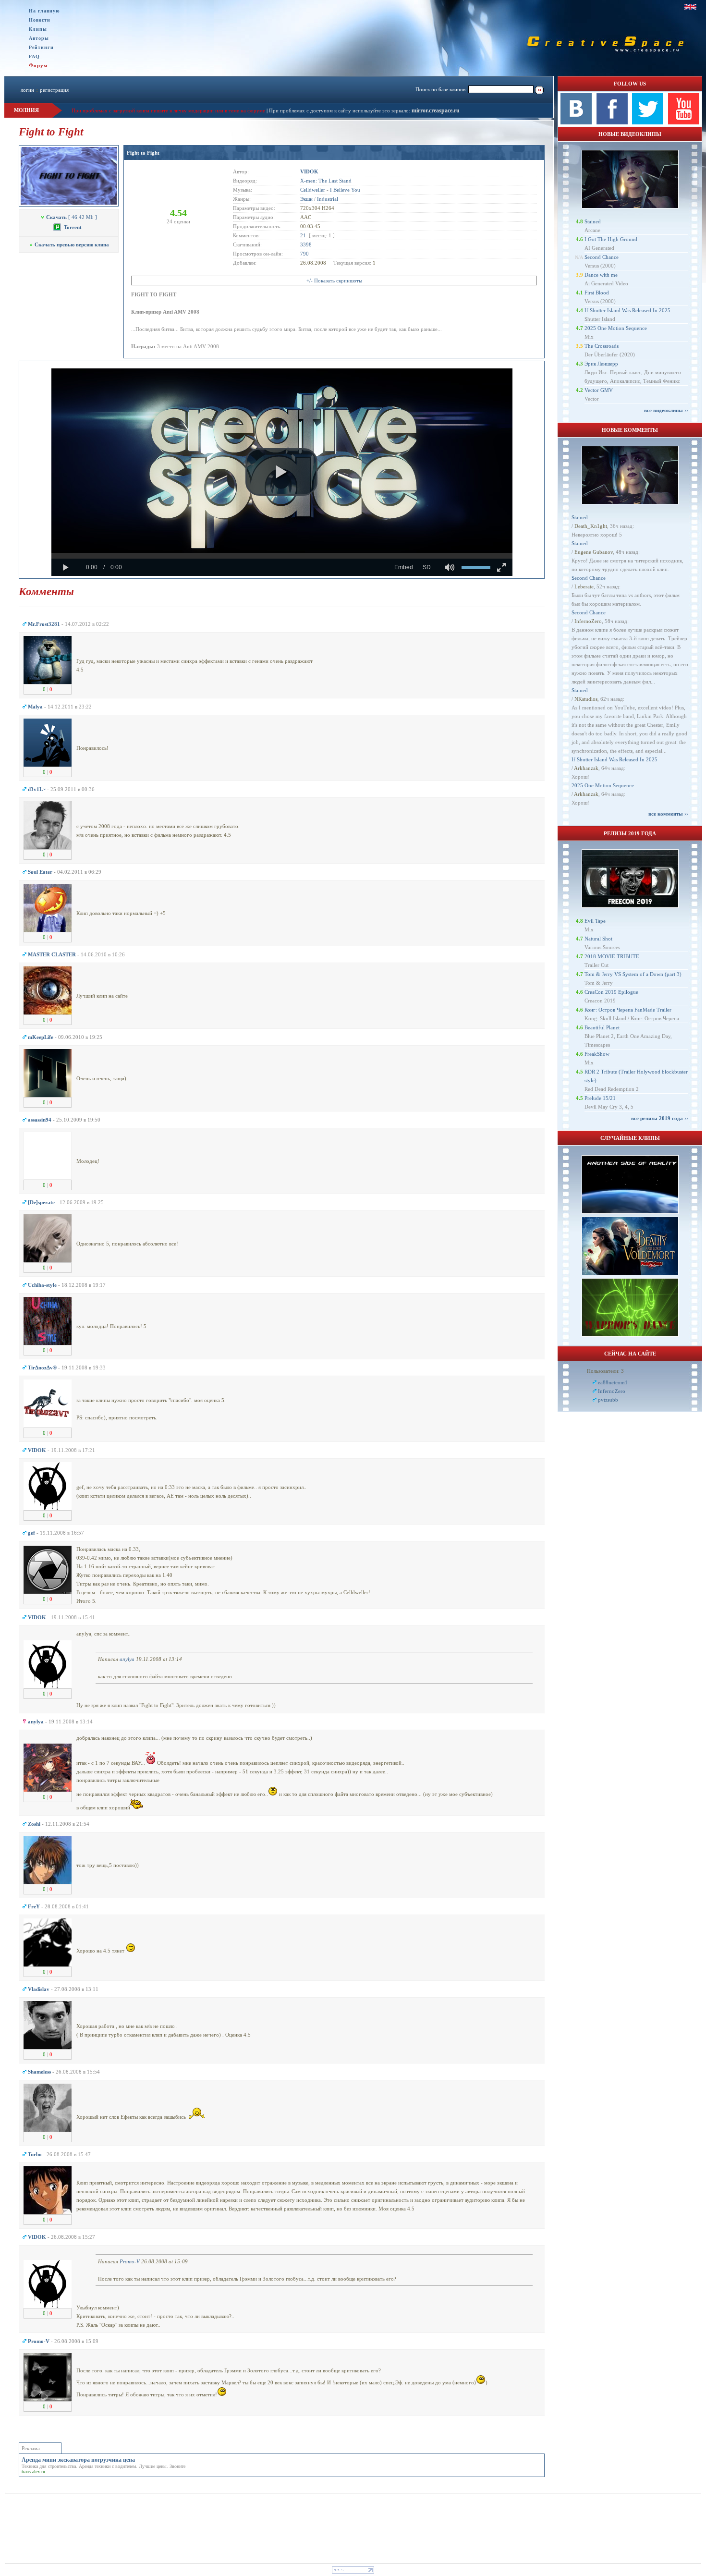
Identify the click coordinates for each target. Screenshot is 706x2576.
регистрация (54, 90)
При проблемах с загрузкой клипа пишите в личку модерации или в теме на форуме (168, 110)
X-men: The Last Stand (326, 181)
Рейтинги (41, 47)
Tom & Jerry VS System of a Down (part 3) (633, 974)
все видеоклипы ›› (666, 410)
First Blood (597, 293)
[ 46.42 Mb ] (72, 217)
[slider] (282, 556)
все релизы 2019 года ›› (660, 1118)
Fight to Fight (143, 153)
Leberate (584, 586)
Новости (40, 20)
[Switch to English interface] (690, 7)
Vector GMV (599, 390)
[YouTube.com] (684, 122)
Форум (38, 65)
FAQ (34, 56)
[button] (281, 472)
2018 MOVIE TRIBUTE (612, 956)
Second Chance (602, 257)
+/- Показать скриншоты (334, 281)
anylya (127, 1659)
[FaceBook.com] (612, 122)
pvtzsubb (608, 1400)
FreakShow (597, 1054)
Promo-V (130, 2261)
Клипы (38, 29)
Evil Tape (595, 921)
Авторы (39, 38)
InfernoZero (588, 621)
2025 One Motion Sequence (616, 328)
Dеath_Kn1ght (591, 526)
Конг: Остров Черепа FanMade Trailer (628, 1010)
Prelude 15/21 (600, 1098)
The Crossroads (602, 346)
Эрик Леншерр (601, 364)
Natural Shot (598, 939)
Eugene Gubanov (594, 552)
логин (27, 90)
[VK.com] (576, 122)
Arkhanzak (586, 768)
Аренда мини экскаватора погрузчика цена (78, 2460)
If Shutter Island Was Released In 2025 (627, 310)
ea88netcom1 (613, 1382)
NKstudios (586, 699)
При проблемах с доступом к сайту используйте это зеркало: (340, 110)
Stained (593, 221)
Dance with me (601, 275)
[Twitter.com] (648, 122)
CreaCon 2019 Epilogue (611, 992)
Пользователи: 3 (605, 1371)
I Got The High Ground (611, 239)
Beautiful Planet (602, 1027)
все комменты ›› (668, 814)
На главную (44, 11)
